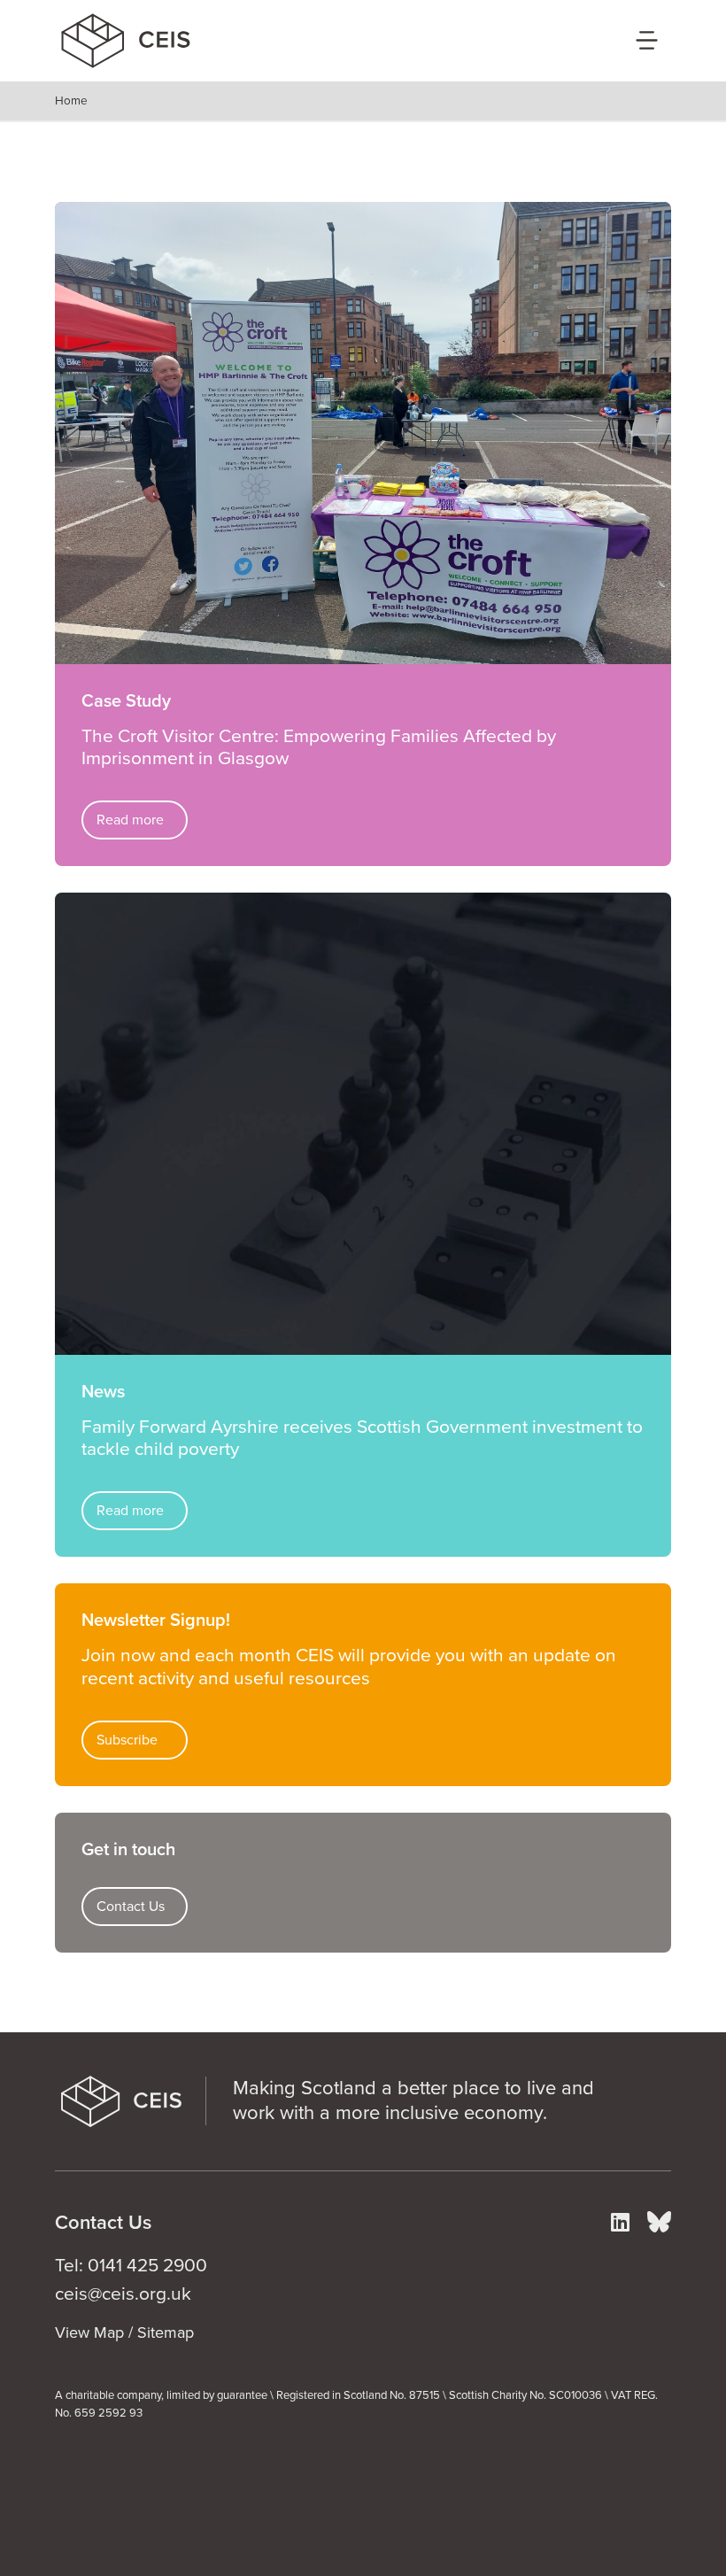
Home (71, 101)
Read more (130, 820)
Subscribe (127, 1740)
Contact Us (131, 1907)
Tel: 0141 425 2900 (131, 2266)
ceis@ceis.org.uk (123, 2294)
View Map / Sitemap (124, 2332)
